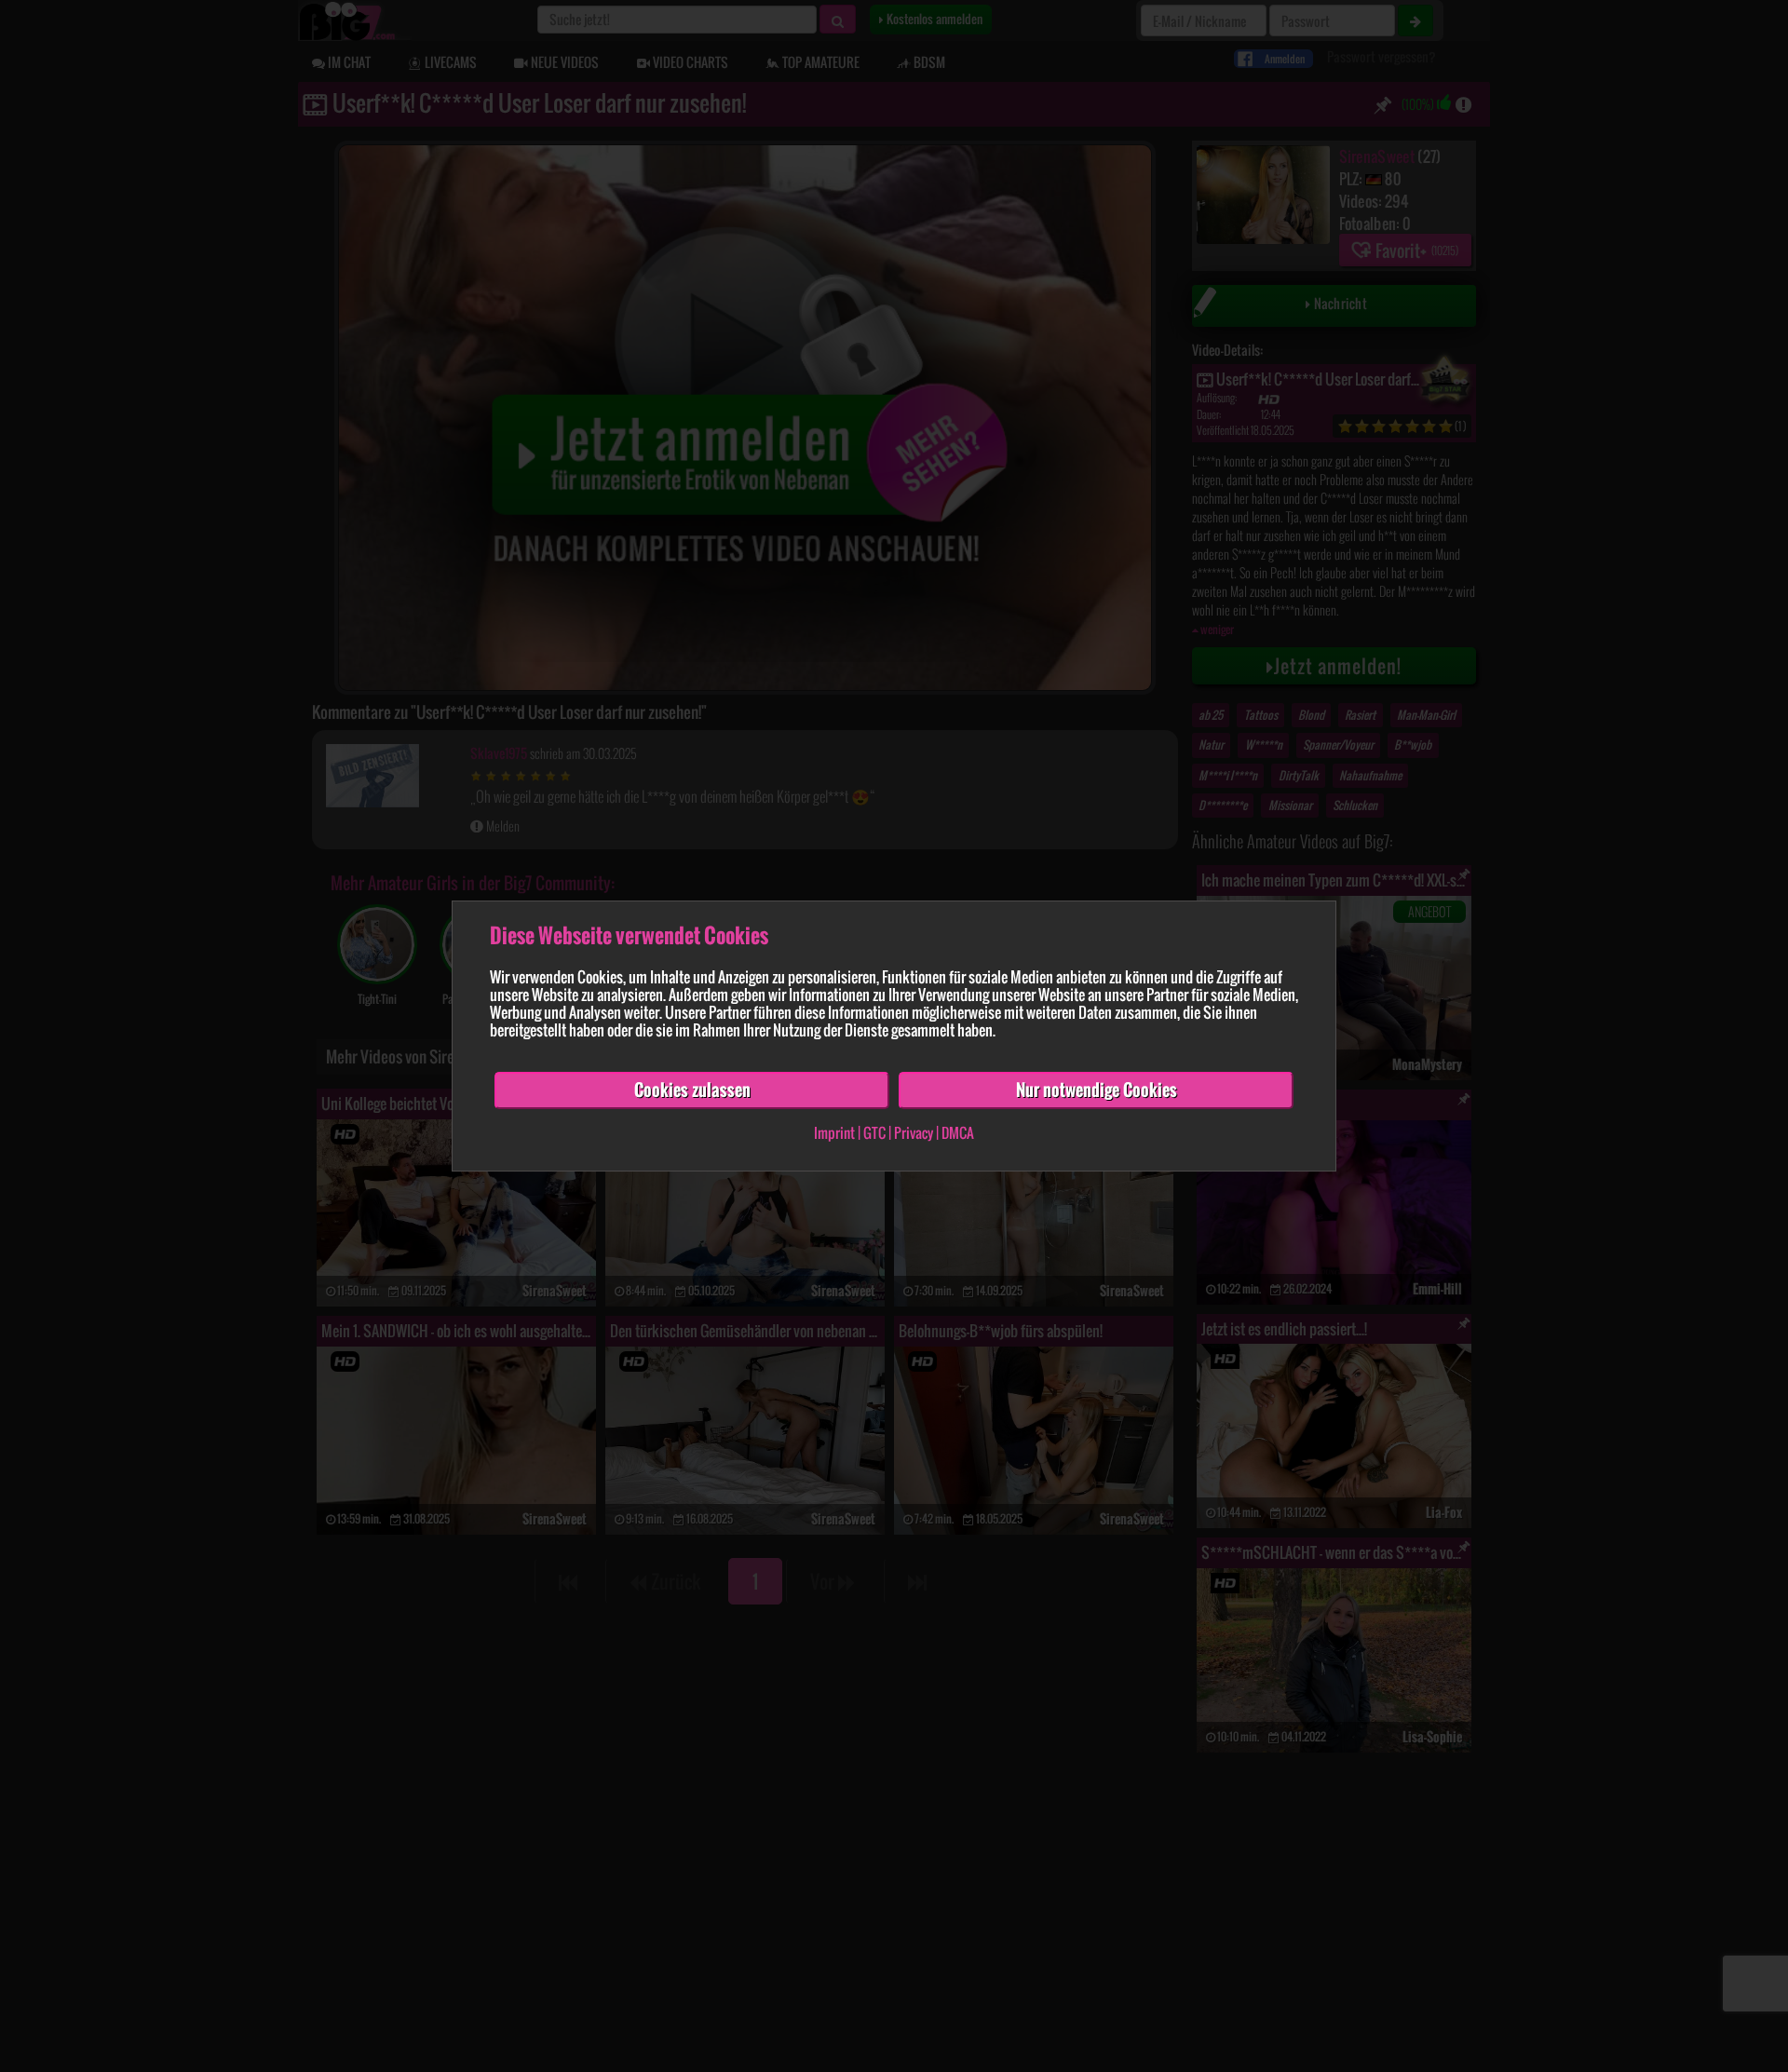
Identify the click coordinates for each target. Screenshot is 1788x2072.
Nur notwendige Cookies (1097, 1090)
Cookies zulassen (692, 1090)
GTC (874, 1132)
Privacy (914, 1132)
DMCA (958, 1132)
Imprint (834, 1132)
